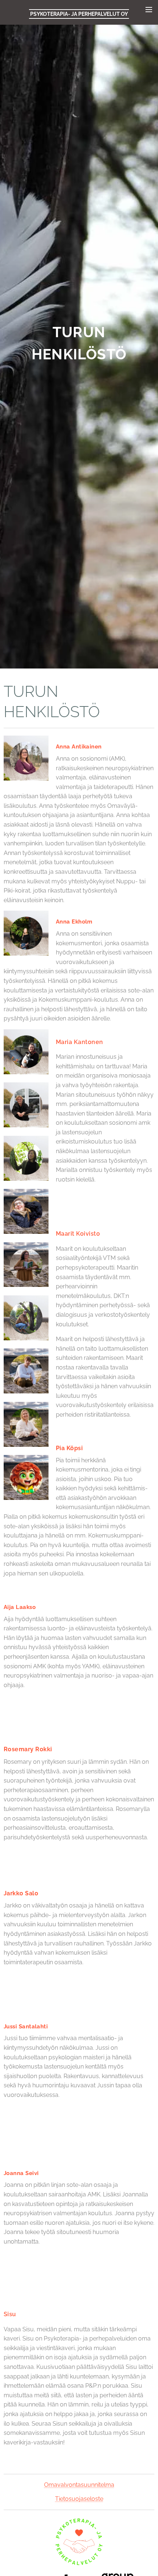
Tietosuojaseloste (79, 2499)
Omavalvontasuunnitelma (79, 2485)
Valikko (149, 9)
